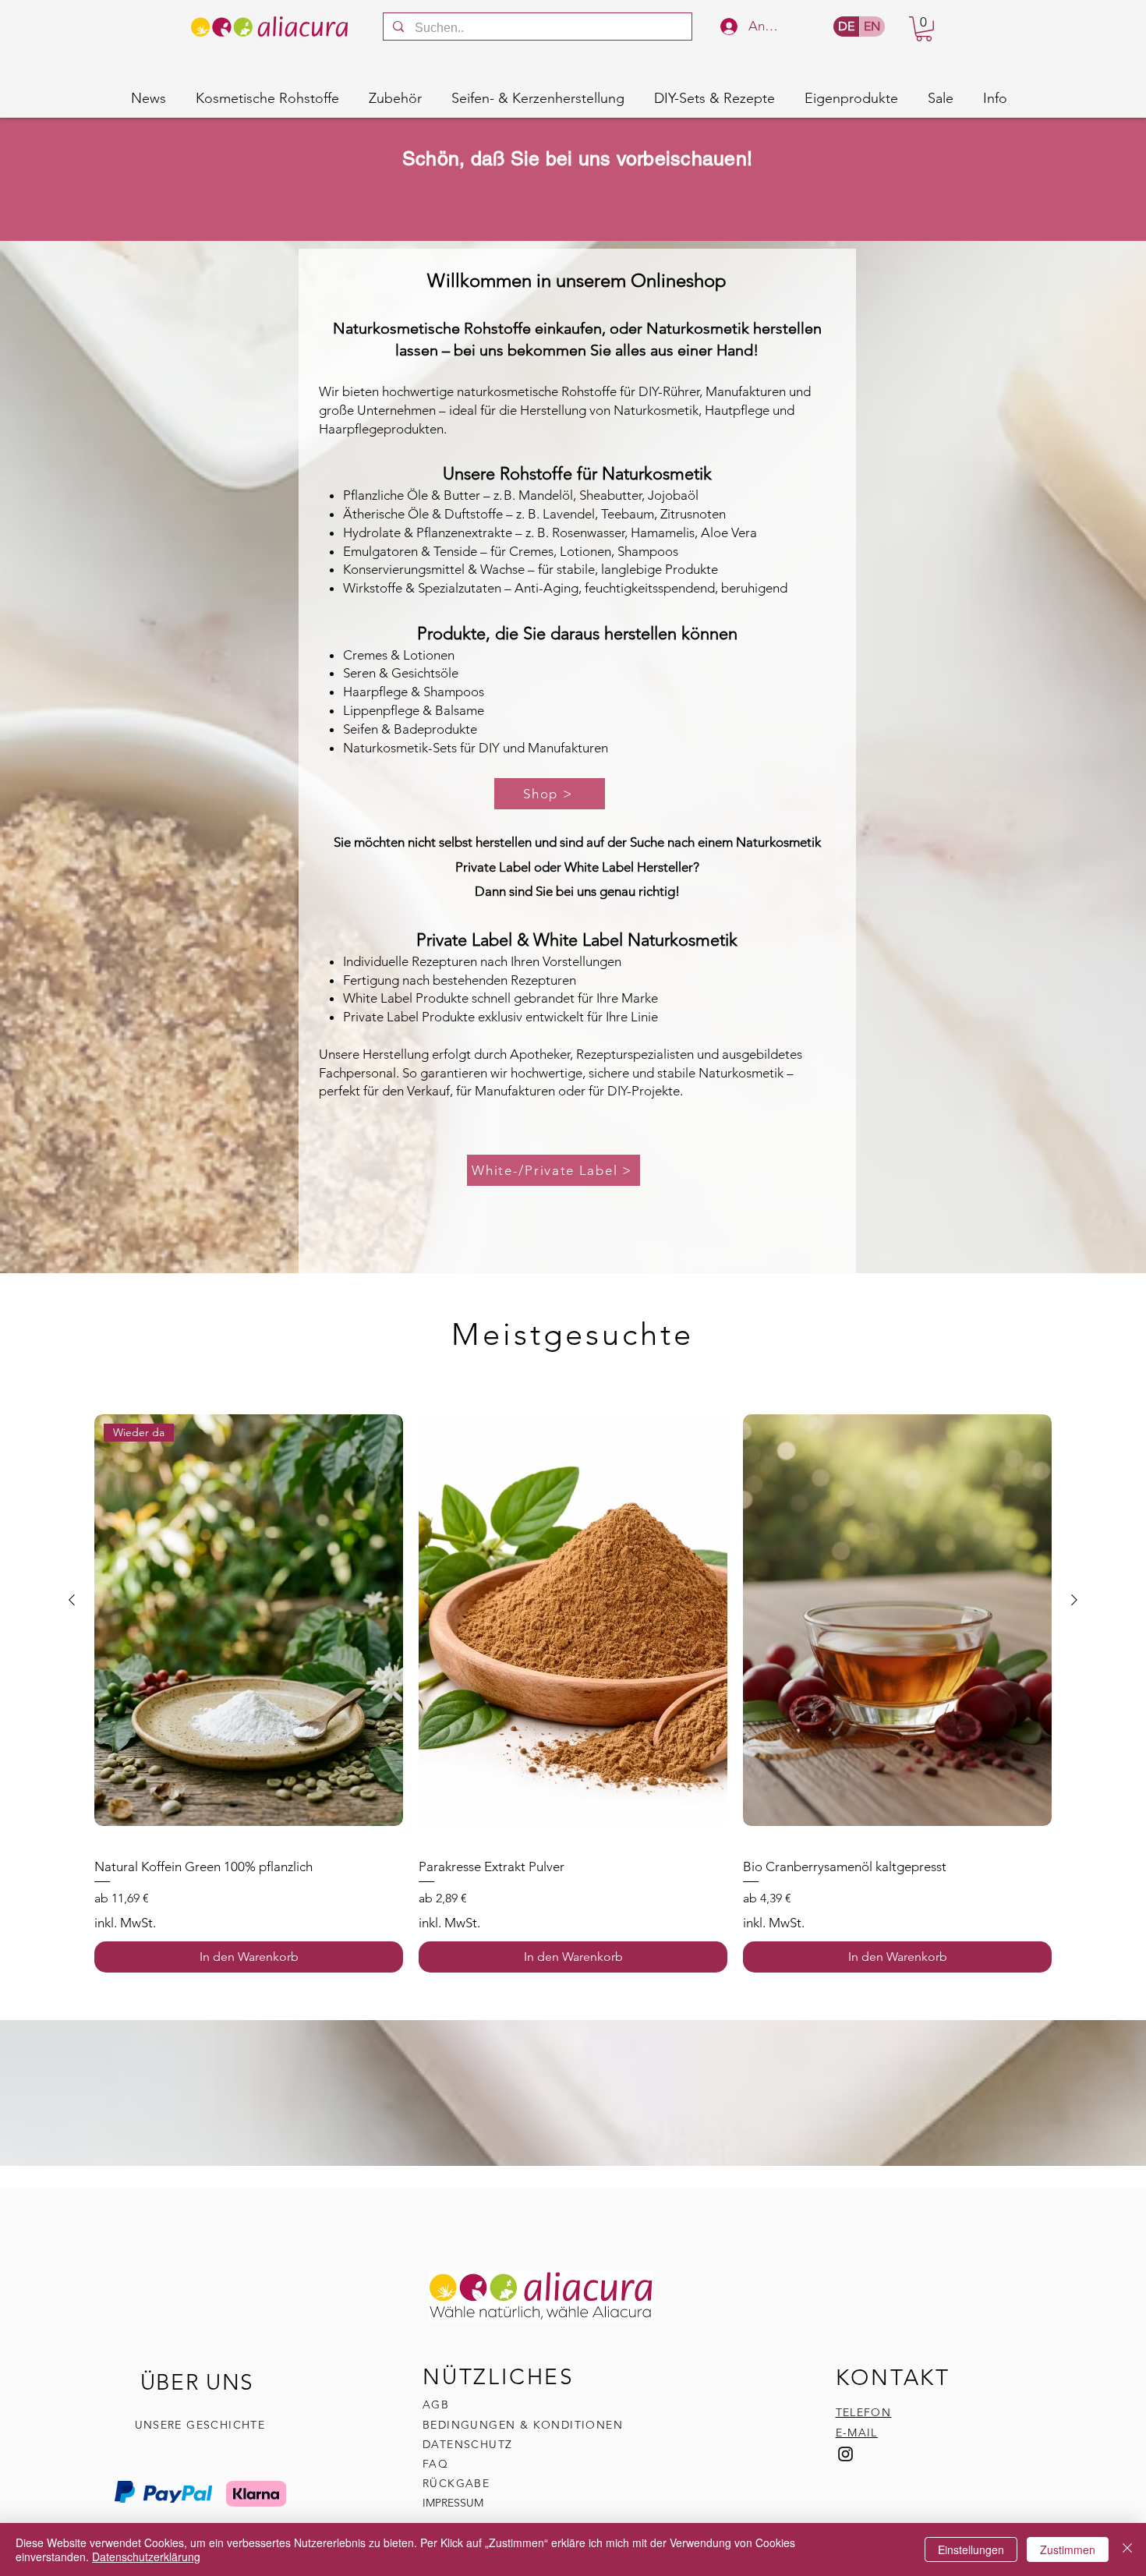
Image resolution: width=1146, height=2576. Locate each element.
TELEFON (864, 2412)
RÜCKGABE (458, 2483)
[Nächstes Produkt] (1074, 1600)
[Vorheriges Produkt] (72, 1600)
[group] (573, 1684)
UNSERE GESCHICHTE (200, 2425)
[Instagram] (845, 2454)
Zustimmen (1068, 2549)
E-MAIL (857, 2433)
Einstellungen (971, 2549)
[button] (924, 29)
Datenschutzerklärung (146, 2557)
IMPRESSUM (453, 2503)
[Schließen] (1127, 2549)
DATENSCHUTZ (467, 2444)
